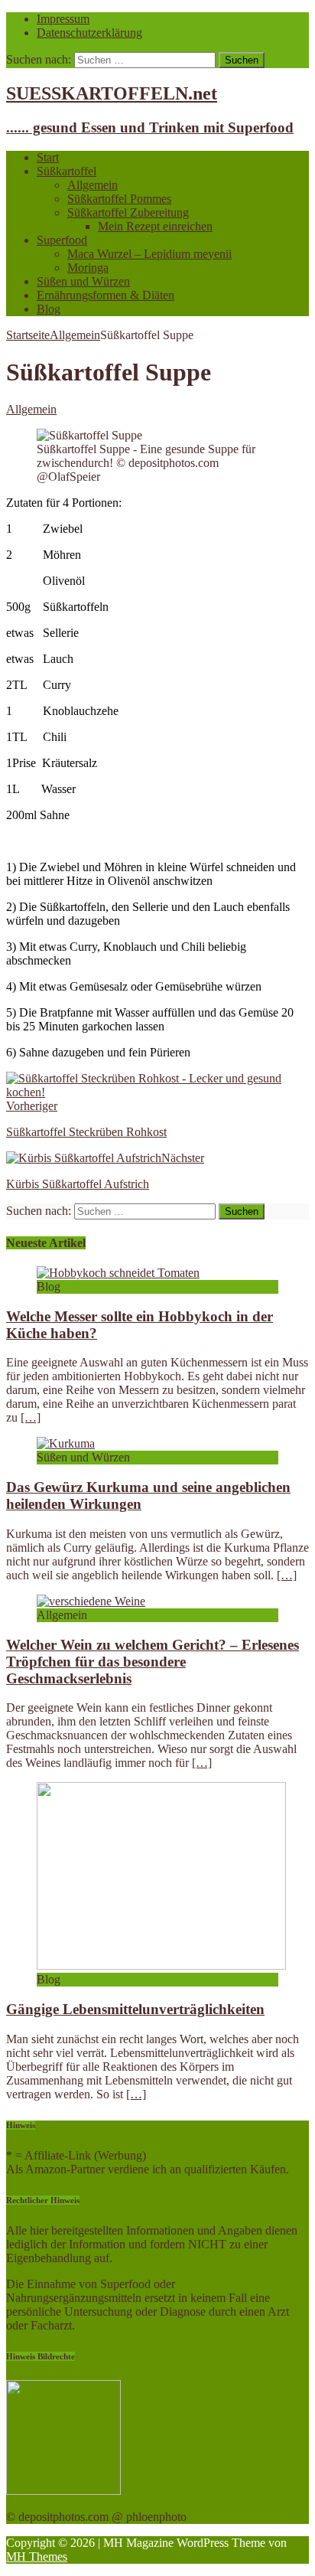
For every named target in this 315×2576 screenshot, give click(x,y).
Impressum (63, 19)
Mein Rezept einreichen (155, 226)
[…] (31, 1417)
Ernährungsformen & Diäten (106, 295)
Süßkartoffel (67, 171)
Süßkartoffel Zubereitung (128, 212)
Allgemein (93, 185)
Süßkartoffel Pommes (119, 199)
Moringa (88, 268)
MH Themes (37, 2556)
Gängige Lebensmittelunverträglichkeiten (135, 2009)
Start (48, 157)
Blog (49, 309)
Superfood (62, 240)
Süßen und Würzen (83, 281)
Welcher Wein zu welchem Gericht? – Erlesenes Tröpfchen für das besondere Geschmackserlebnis (153, 1662)
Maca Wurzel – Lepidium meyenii (149, 254)
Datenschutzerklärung (89, 33)
